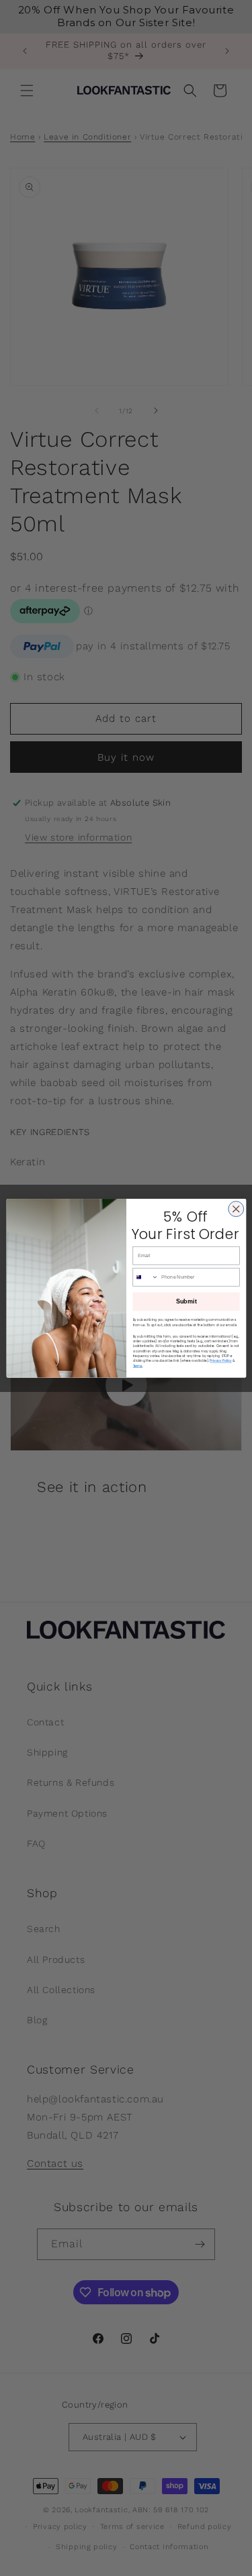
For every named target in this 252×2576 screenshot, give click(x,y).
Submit (186, 1301)
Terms (137, 1365)
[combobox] (146, 1277)
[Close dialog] (236, 1209)
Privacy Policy (220, 1361)
